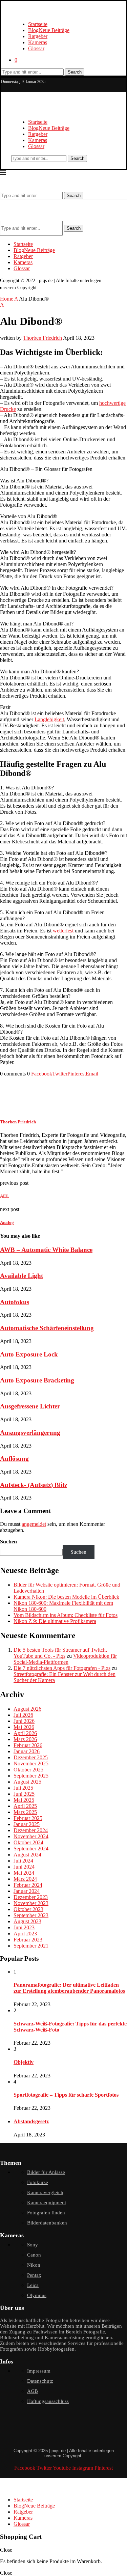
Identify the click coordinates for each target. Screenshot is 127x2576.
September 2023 (31, 1915)
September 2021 (31, 1946)
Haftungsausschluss (48, 2401)
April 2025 (25, 1806)
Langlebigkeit (49, 719)
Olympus (37, 2295)
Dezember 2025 (31, 1757)
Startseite (38, 24)
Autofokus (15, 1302)
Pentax (34, 2275)
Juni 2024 (24, 1867)
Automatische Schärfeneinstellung (47, 1328)
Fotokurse (38, 2182)
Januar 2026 (27, 1751)
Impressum (39, 2371)
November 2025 (31, 1763)
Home (7, 299)
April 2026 (25, 1733)
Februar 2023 (28, 1940)
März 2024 (25, 1879)
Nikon (34, 2265)
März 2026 (25, 1739)
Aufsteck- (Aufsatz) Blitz (34, 1485)
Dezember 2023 (31, 1897)
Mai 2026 (24, 1727)
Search (75, 72)
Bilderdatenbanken (47, 2223)
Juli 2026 (23, 1715)
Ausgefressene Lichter (30, 1406)
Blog (49, 30)
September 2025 (31, 1776)
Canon (34, 2255)
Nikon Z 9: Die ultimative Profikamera (55, 1621)
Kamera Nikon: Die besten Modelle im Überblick (66, 1597)
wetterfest (63, 931)
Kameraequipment (47, 2203)
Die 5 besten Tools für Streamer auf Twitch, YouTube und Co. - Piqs (60, 1653)
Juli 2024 (23, 1861)
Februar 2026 (28, 1745)
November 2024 (31, 1836)
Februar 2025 (28, 1818)
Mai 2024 (24, 1873)
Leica (33, 2285)
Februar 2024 (28, 1885)
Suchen (8, 1542)
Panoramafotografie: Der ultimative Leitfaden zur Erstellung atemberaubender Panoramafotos (69, 1988)
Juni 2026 (24, 1721)
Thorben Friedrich (43, 338)
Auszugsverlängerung (30, 1433)
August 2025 (27, 1782)
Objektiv (24, 2062)
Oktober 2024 (28, 1842)
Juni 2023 (24, 1927)
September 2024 (31, 1849)
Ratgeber (38, 36)
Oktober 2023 (28, 1909)
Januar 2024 (27, 1891)
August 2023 (27, 1921)
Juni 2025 (24, 1794)
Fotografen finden (46, 2213)
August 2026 (27, 1709)
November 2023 (31, 1903)
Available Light (22, 1276)
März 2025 (25, 1812)
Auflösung (14, 1459)
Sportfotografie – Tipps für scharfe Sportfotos (66, 2095)
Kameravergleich (45, 2192)
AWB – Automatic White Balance (46, 1250)
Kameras (38, 42)
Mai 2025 (24, 1800)
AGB (33, 2391)
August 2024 (27, 1855)
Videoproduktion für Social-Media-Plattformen (65, 1659)
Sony (33, 2245)
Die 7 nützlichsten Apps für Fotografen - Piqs (62, 1668)
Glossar (36, 48)
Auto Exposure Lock (29, 1354)
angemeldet (34, 1524)
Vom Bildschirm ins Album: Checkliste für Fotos (66, 1615)
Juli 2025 (23, 1788)
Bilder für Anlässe (46, 2172)
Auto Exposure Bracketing (37, 1380)
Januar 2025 (27, 1824)
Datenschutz (40, 2381)
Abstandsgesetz (31, 2121)
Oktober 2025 (28, 1770)
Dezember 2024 (31, 1830)
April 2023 (25, 1934)
